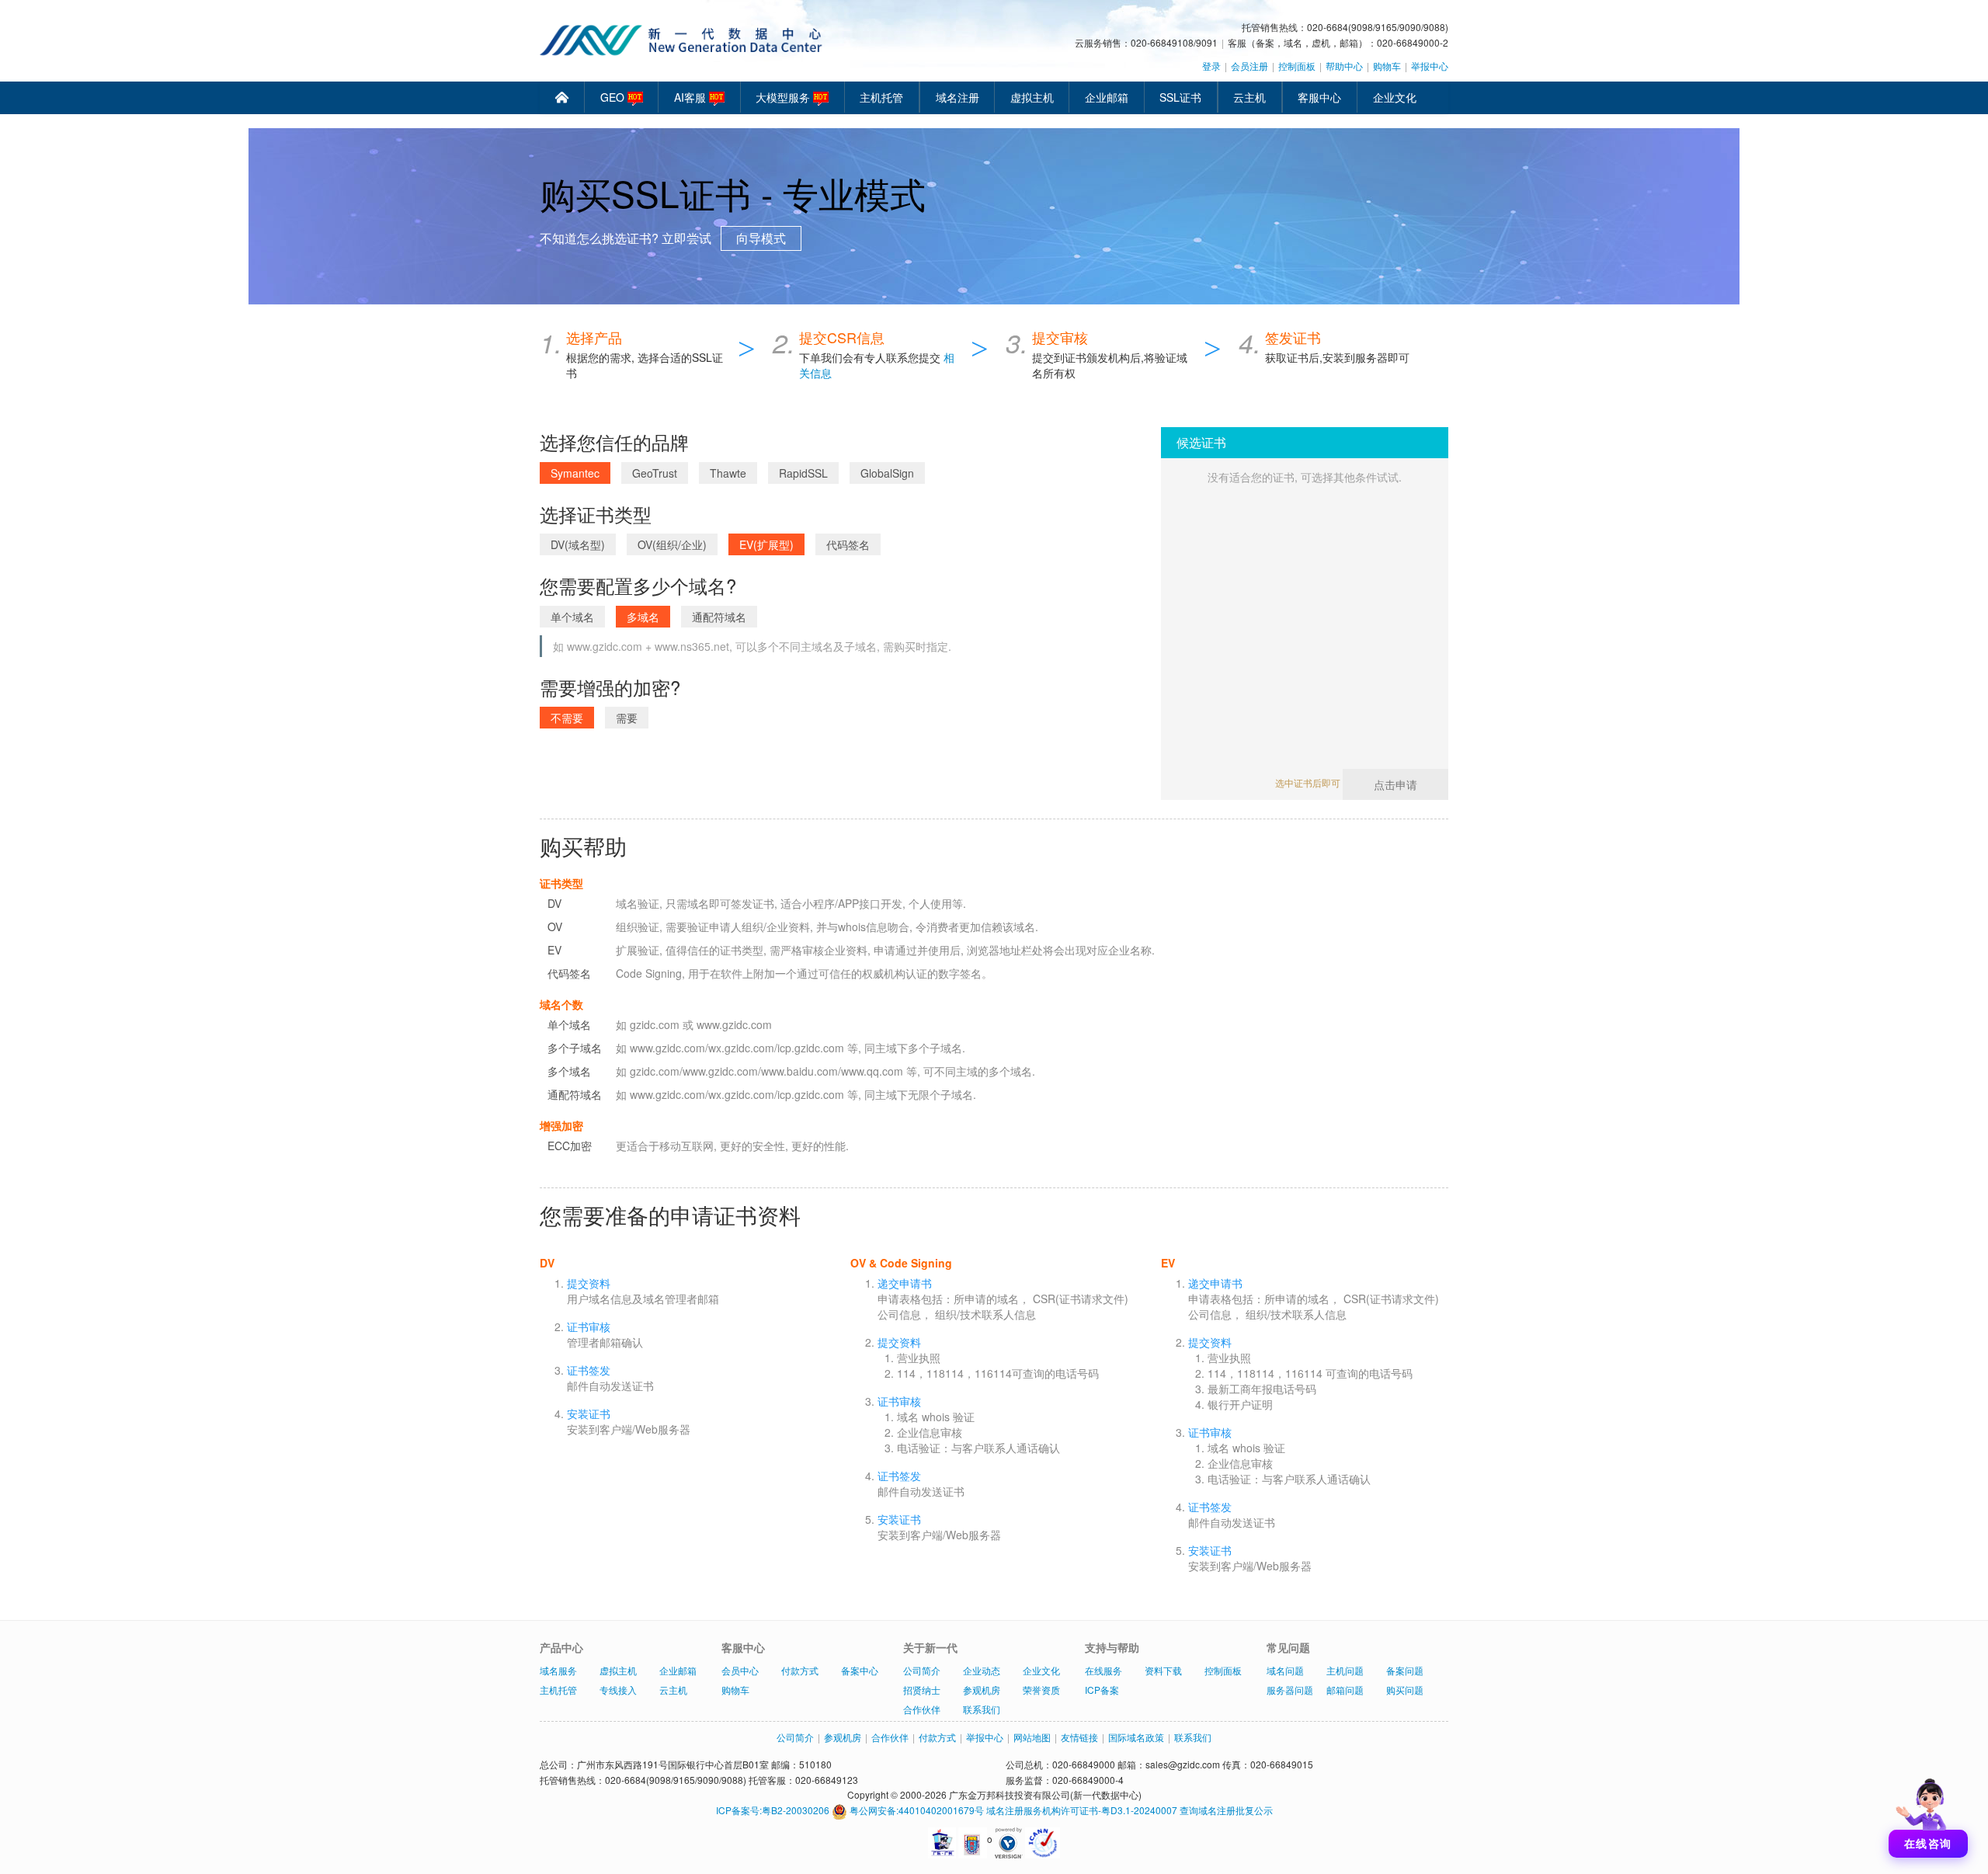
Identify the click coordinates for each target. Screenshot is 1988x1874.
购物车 (1387, 66)
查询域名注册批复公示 (1226, 1810)
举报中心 (1430, 66)
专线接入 (618, 1690)
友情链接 (1079, 1737)
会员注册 (1249, 66)
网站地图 (1032, 1737)
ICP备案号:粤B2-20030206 (773, 1810)
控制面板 (1297, 66)
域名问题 (1285, 1670)
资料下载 (1163, 1670)
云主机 (1249, 97)
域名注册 (958, 97)
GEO (614, 97)
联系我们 (982, 1709)
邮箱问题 (1345, 1690)
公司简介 (922, 1670)
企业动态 (982, 1670)
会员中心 (740, 1670)
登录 (1211, 66)
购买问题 (1405, 1690)
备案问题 (1405, 1670)
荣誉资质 (1041, 1690)
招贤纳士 (922, 1690)
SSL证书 (1180, 97)
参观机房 (982, 1690)
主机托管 (881, 97)
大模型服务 (784, 97)
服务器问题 (1290, 1690)
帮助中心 (1344, 66)
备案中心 (860, 1670)
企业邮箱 (1107, 97)
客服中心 (1319, 97)
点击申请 (1395, 784)
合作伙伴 (922, 1709)
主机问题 (1345, 1670)
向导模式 (761, 238)
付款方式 (800, 1670)
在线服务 (1103, 1670)
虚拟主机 (1032, 97)
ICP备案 (1102, 1690)
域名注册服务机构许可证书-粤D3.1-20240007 (1082, 1810)
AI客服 (692, 97)
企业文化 (1395, 97)
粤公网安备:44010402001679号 (916, 1810)
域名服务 (558, 1670)
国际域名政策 (1136, 1737)
